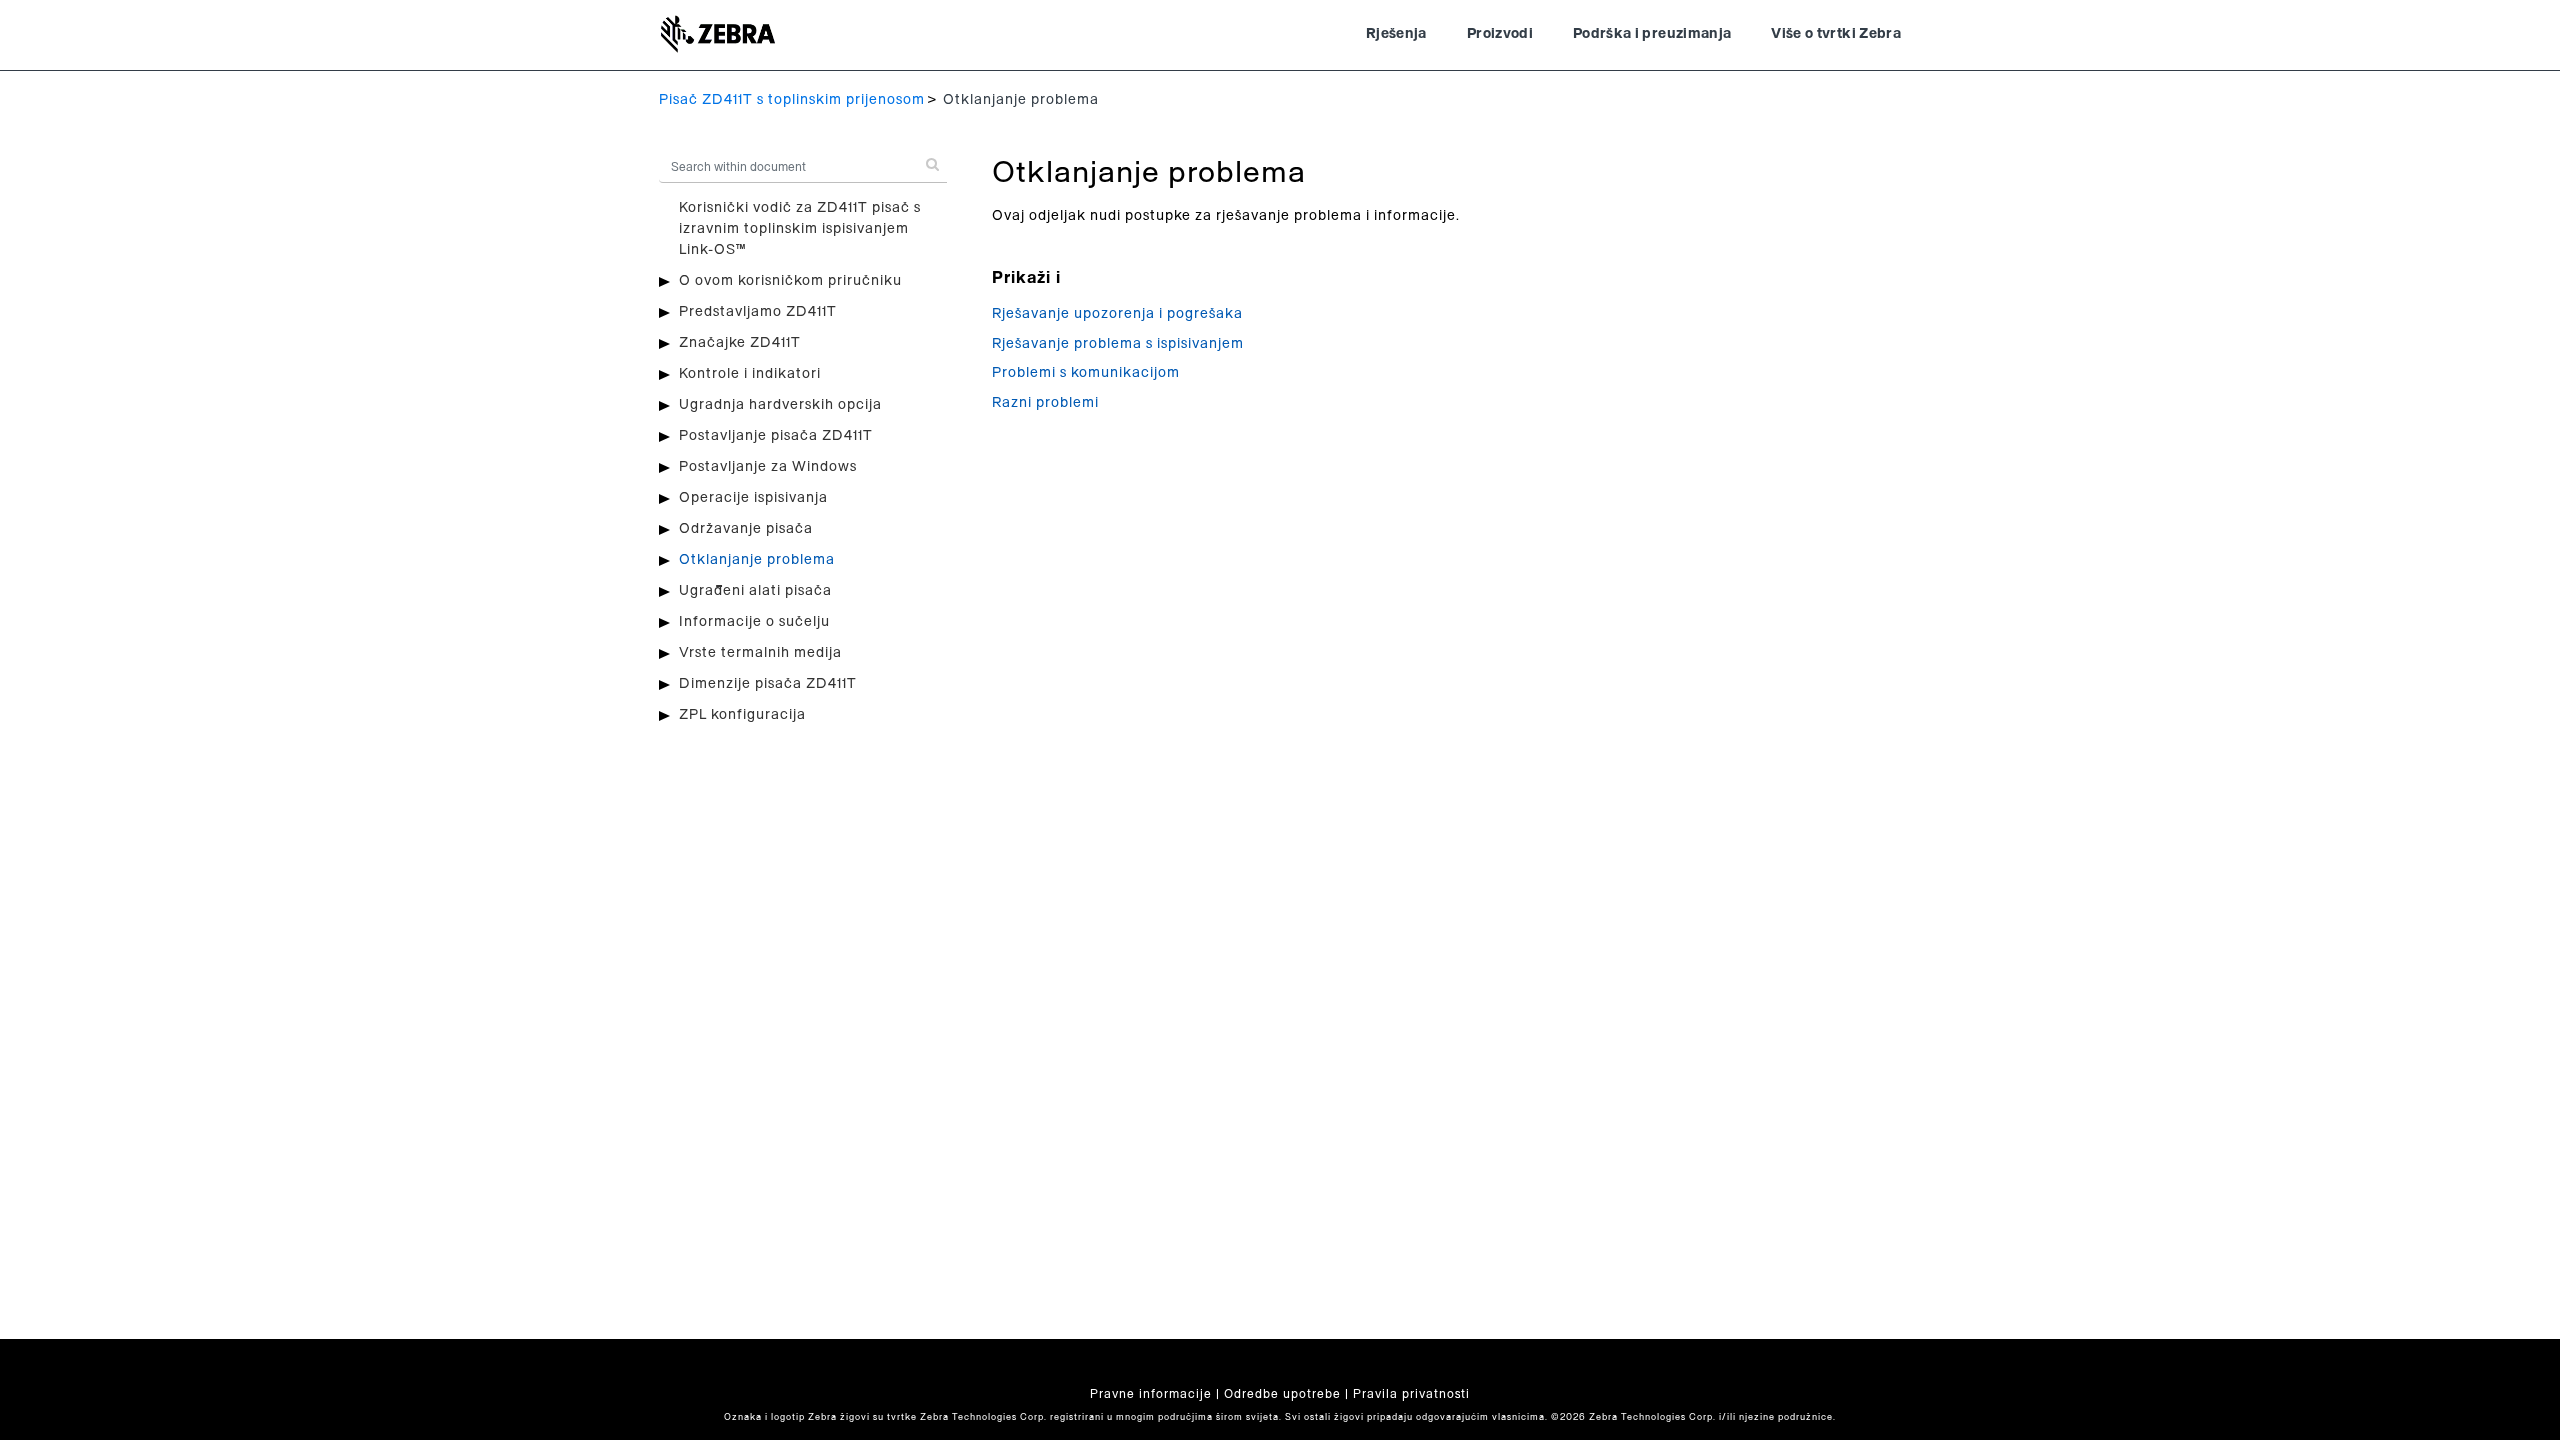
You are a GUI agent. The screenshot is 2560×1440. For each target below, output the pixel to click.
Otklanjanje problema (757, 560)
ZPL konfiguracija (742, 715)
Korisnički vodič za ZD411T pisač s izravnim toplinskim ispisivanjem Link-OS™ (800, 229)
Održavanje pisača (746, 529)
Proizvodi (1500, 34)
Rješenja (1396, 34)
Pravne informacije (1151, 1394)
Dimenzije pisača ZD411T (768, 684)
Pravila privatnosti (1411, 1394)
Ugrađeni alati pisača (755, 591)
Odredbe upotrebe (1282, 1394)
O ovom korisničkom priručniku (790, 281)
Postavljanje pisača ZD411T (776, 436)
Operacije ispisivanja (753, 498)
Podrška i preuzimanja (1652, 34)
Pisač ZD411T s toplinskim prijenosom (792, 100)
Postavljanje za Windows (768, 467)
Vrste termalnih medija (760, 653)
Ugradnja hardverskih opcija (780, 405)
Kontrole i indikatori (750, 374)
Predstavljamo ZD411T (758, 312)
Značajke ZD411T (740, 343)
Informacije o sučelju (754, 622)
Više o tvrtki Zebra (1836, 34)
